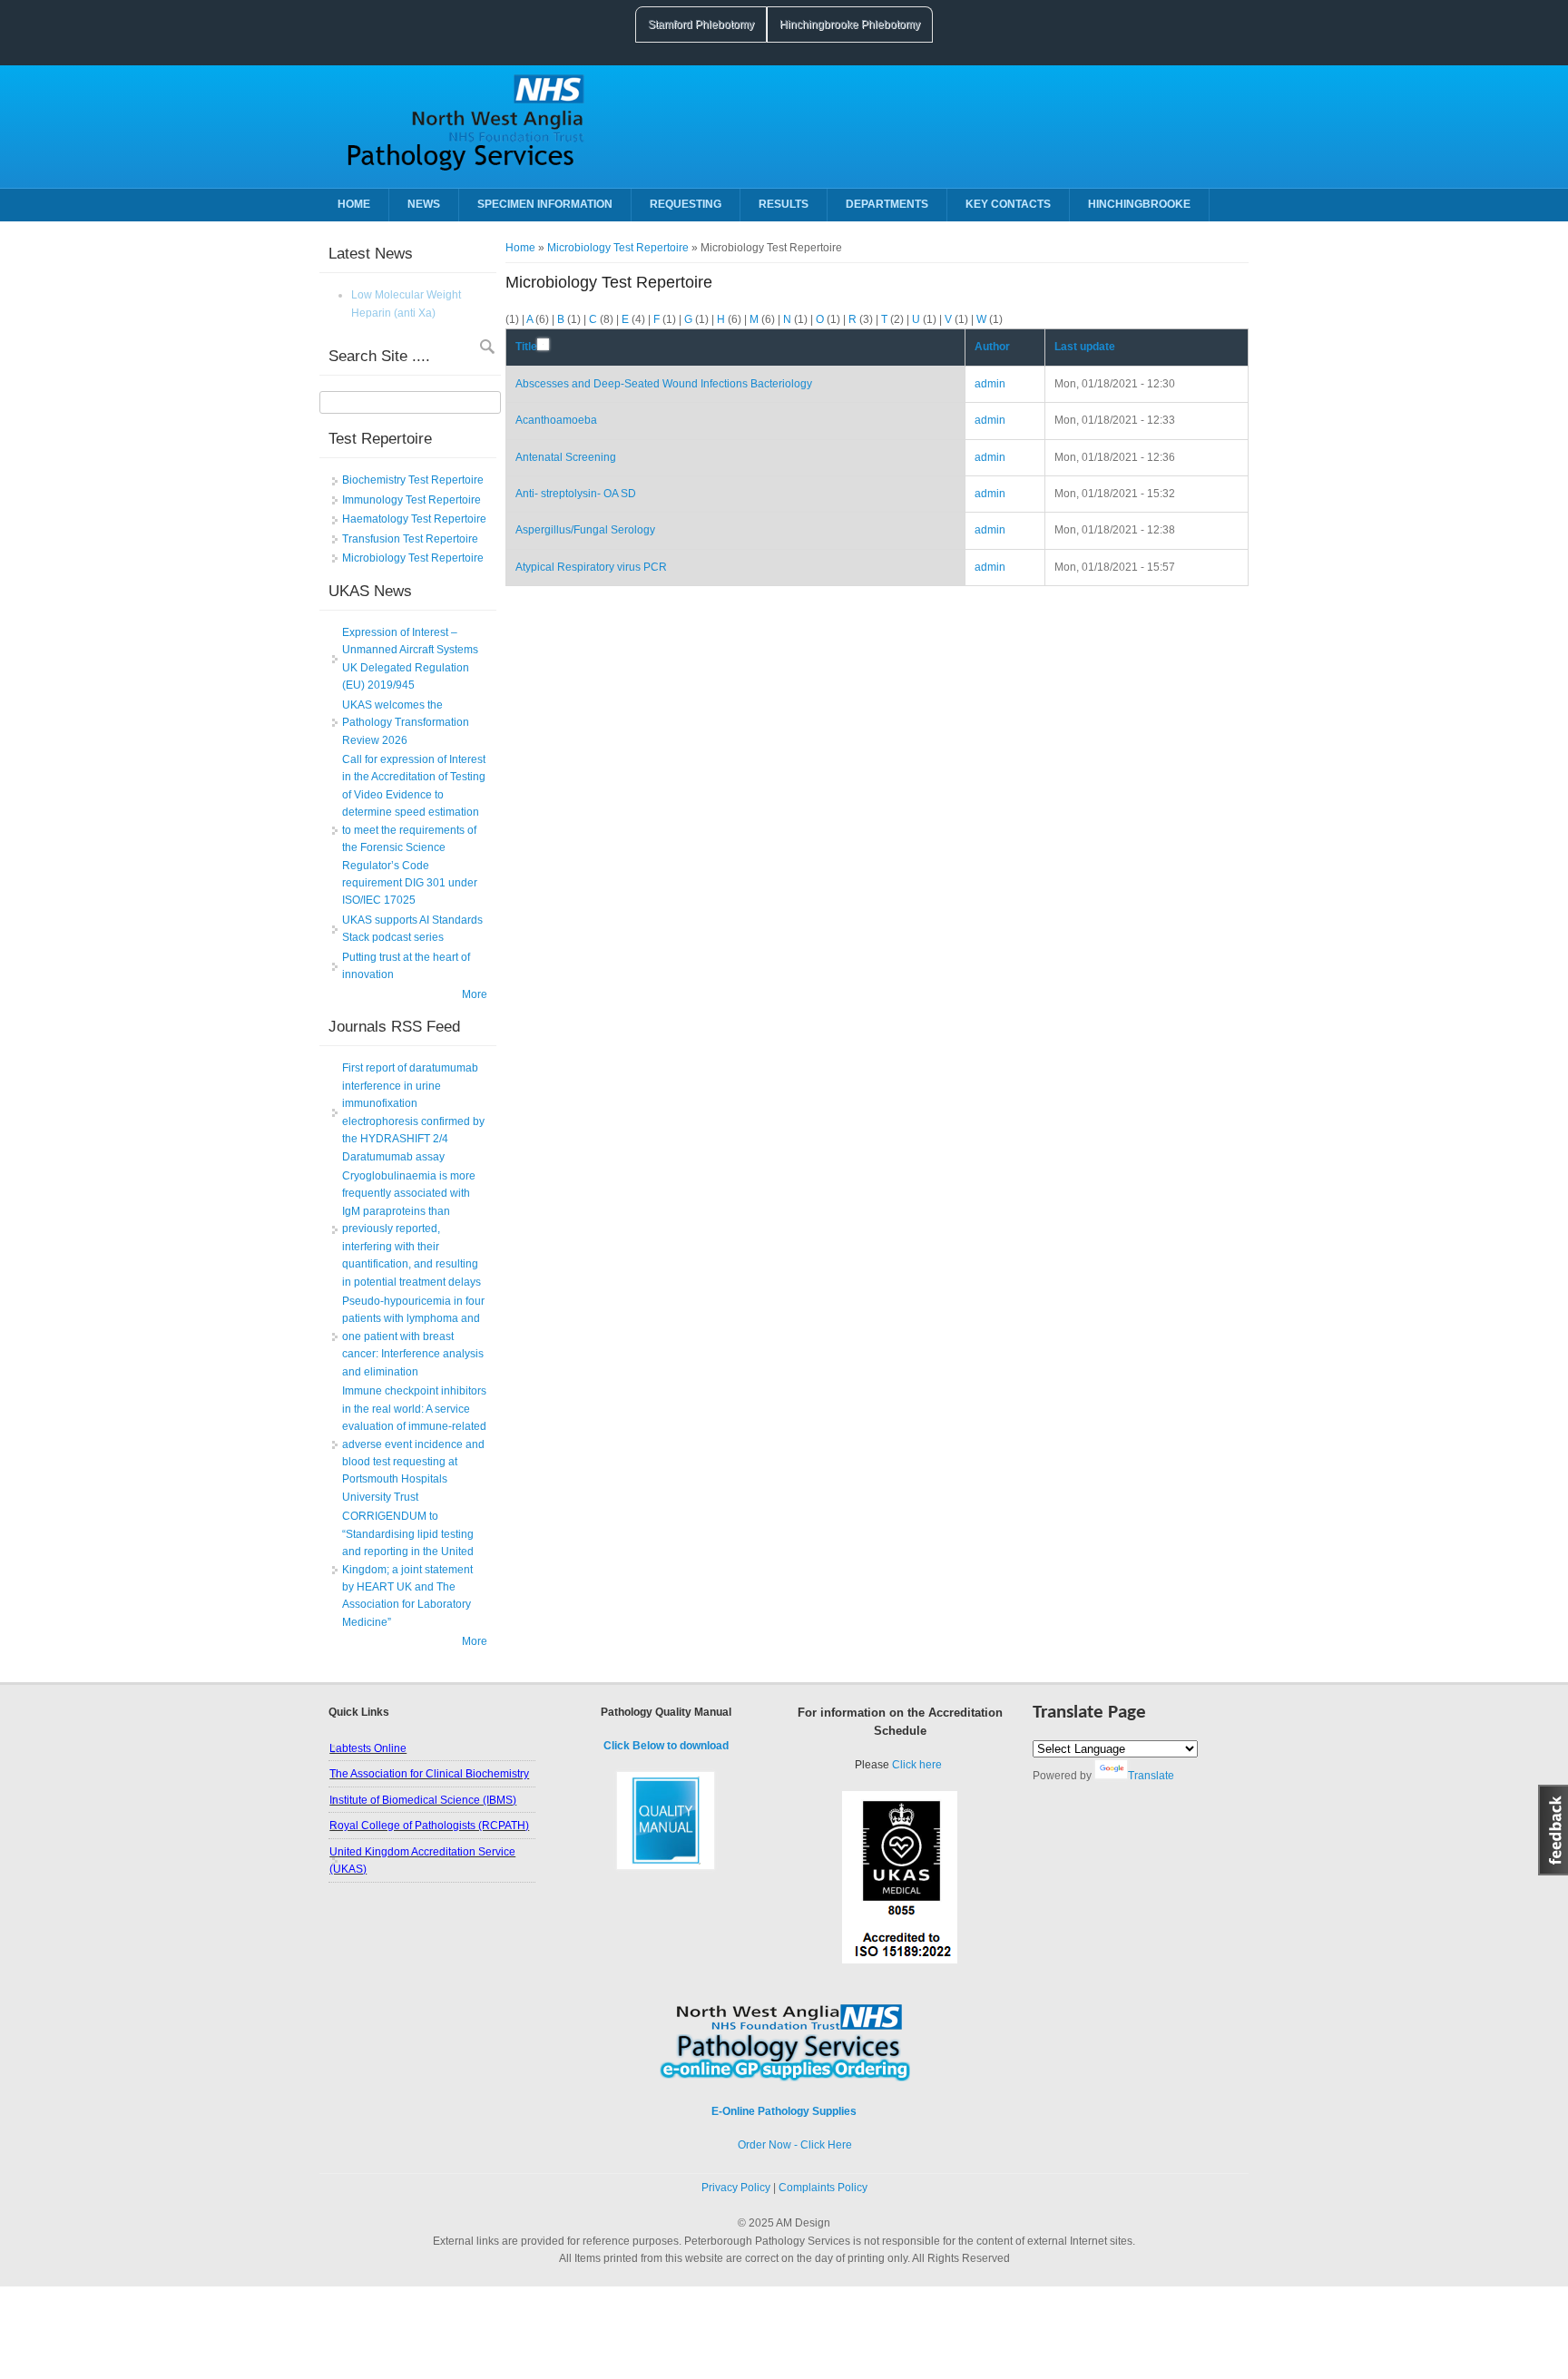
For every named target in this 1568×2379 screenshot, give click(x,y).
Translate (1151, 1776)
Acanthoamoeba (556, 420)
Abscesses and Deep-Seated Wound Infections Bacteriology (664, 384)
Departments (887, 204)
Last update (1085, 347)
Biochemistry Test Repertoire (413, 480)
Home (354, 204)
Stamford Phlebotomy (701, 24)
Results (784, 204)
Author (992, 347)
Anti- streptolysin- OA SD (576, 494)
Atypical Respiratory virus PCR (591, 567)
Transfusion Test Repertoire (410, 539)
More (475, 994)
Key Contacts (1008, 204)
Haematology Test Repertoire (414, 519)
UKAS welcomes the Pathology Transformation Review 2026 (406, 723)
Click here (917, 1765)
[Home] (459, 171)
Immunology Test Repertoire (412, 500)
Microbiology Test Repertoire (618, 248)
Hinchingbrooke (1139, 204)
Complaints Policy (823, 2188)
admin (990, 384)
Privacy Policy (736, 2188)
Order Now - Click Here (784, 2145)
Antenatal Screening (566, 457)
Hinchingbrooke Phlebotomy (850, 24)
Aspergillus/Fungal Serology (585, 530)
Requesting (686, 204)
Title (526, 347)
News (424, 204)
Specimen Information (545, 204)
